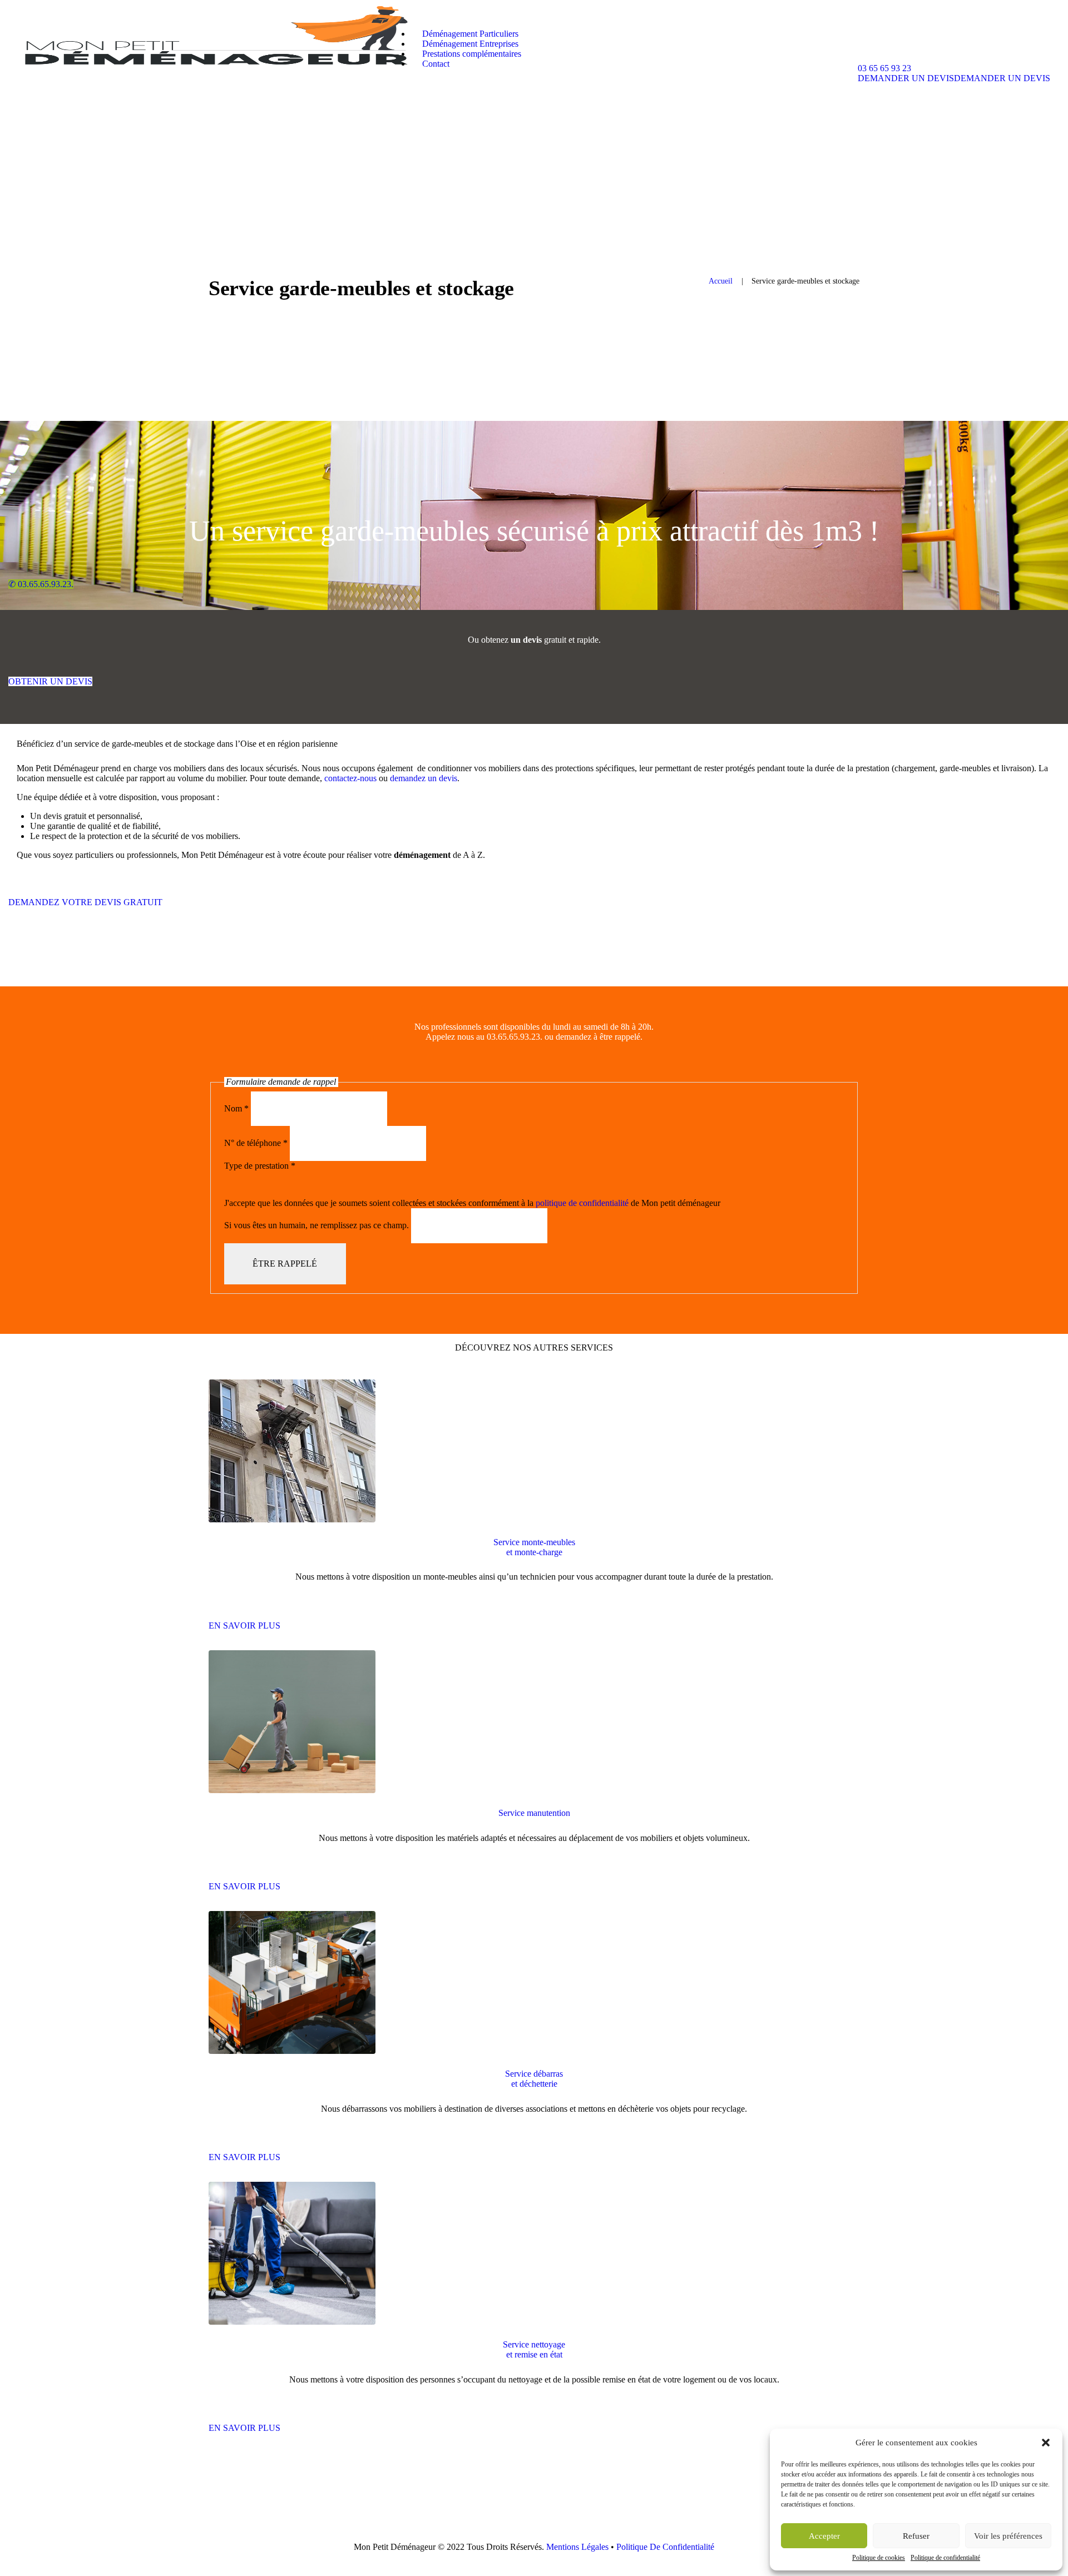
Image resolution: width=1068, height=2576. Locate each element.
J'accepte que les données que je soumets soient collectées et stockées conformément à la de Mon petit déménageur (472, 1203)
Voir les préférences (1008, 2536)
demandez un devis (424, 778)
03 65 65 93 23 (884, 68)
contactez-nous (350, 778)
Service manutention (534, 1813)
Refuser (916, 2536)
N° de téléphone (256, 1143)
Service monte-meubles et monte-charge (534, 1547)
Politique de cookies (879, 2558)
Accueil (721, 281)
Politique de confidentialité (945, 2558)
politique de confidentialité (582, 1203)
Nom (236, 1108)
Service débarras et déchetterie (534, 2079)
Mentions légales (577, 2547)
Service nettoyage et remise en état (534, 2349)
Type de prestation (260, 1166)
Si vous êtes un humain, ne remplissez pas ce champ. (318, 1226)
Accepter (824, 2536)
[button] (1046, 2443)
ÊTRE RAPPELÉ (285, 1264)
